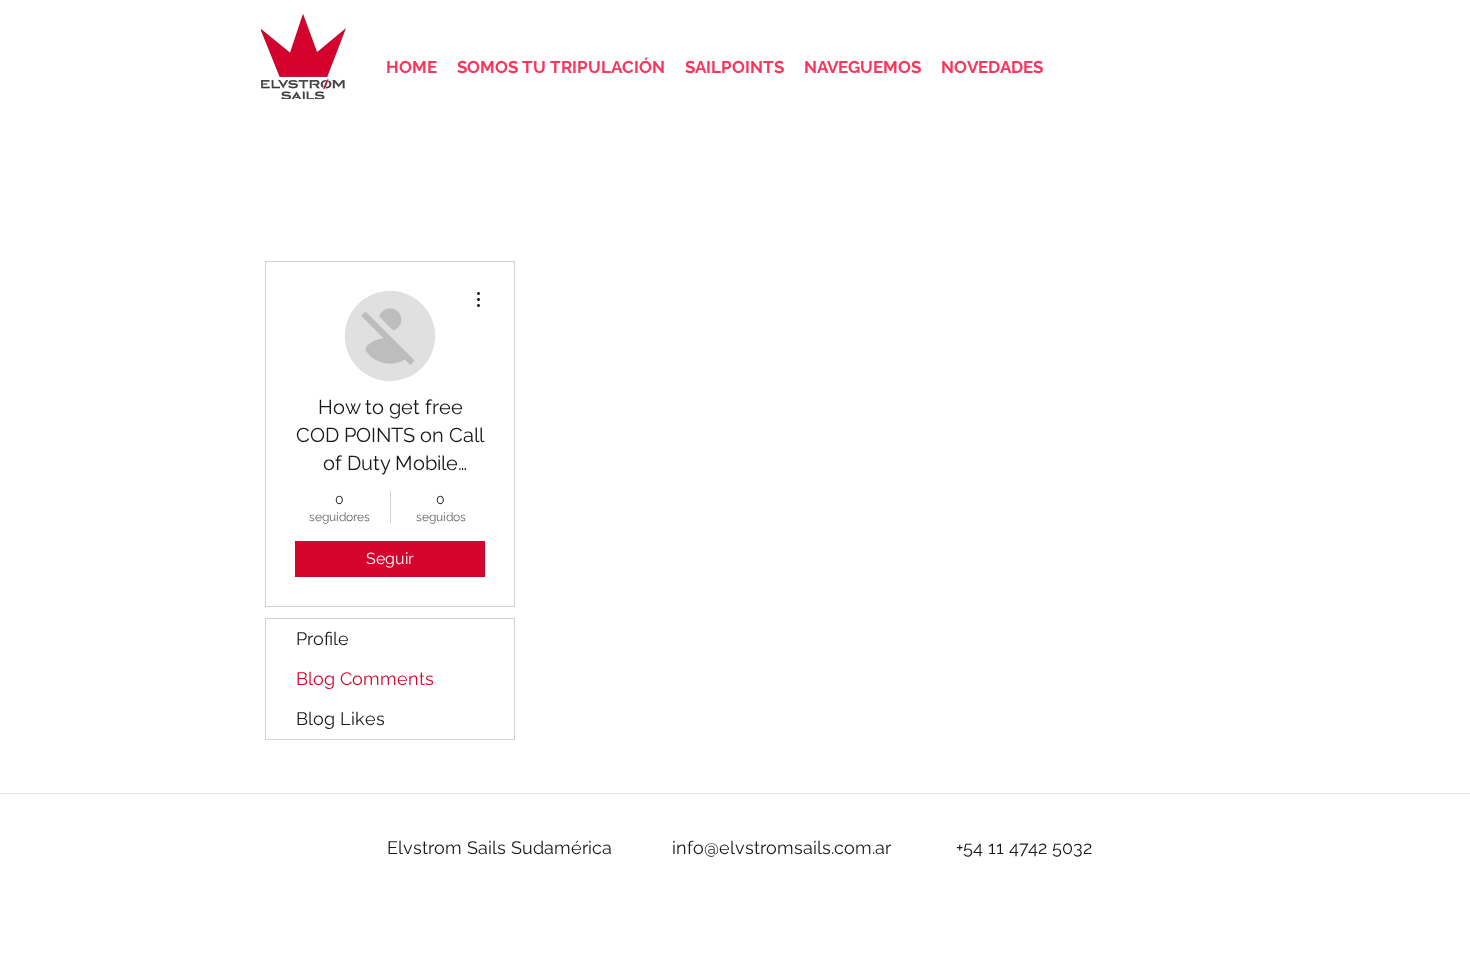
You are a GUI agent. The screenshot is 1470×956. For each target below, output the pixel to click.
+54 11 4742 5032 (1024, 847)
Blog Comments (365, 678)
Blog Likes (340, 718)
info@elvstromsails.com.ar (781, 847)
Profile (322, 638)
